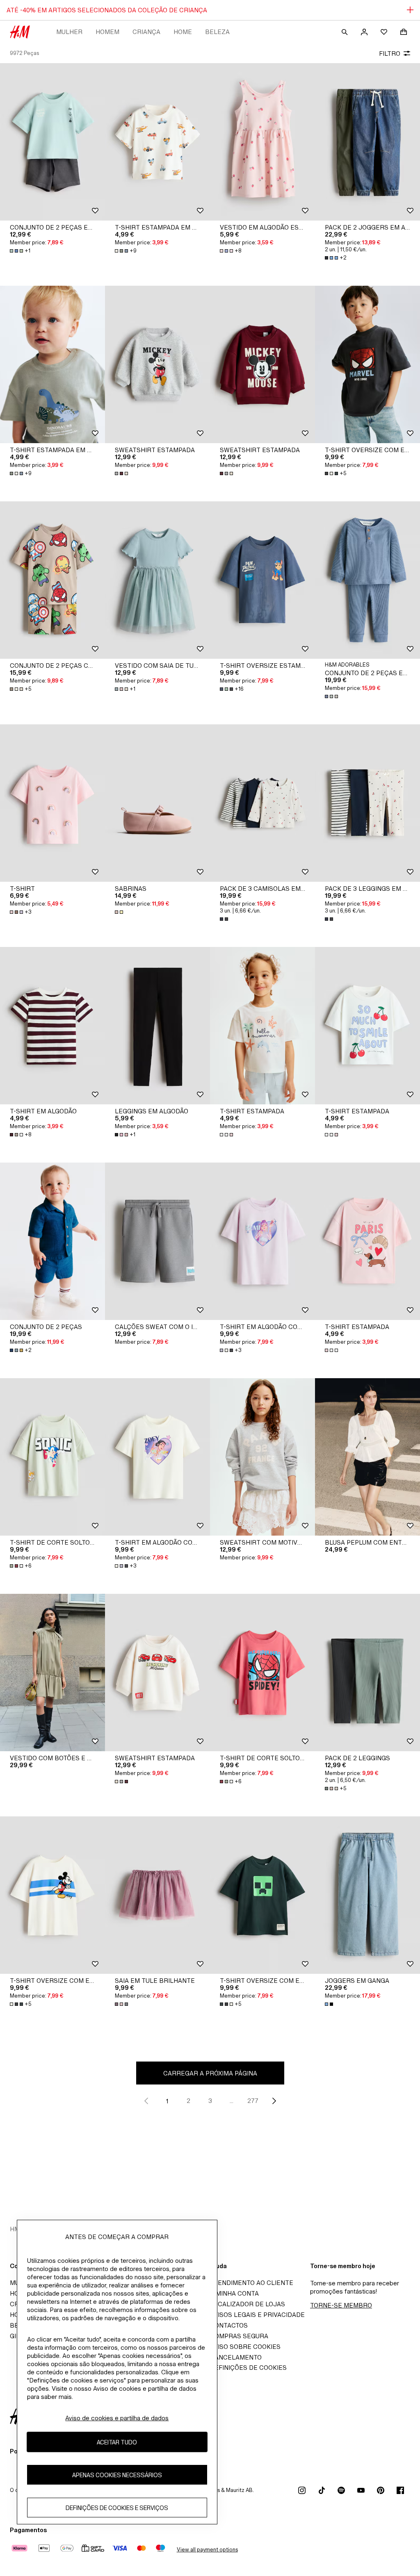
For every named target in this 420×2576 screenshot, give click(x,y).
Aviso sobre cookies (245, 2347)
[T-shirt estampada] (262, 1026)
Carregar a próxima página (210, 2073)
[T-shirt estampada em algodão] (157, 142)
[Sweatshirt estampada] (157, 364)
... (232, 2101)
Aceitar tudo (117, 2442)
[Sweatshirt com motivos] (262, 1457)
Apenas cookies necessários (117, 2475)
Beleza (217, 32)
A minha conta (234, 2293)
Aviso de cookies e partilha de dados (117, 2418)
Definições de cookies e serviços (117, 2508)
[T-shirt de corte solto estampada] (52, 1457)
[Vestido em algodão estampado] (262, 142)
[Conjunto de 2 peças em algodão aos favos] (367, 580)
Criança (146, 32)
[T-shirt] (52, 803)
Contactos (229, 2325)
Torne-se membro (341, 2305)
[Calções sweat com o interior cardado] (157, 1241)
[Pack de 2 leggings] (367, 1673)
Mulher (69, 32)
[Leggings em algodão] (157, 1026)
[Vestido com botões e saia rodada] (52, 1673)
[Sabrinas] (157, 803)
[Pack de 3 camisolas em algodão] (262, 803)
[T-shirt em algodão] (52, 1026)
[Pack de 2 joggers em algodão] (367, 142)
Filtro (390, 53)
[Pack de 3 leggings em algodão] (367, 803)
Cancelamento (236, 2357)
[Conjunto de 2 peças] (52, 1241)
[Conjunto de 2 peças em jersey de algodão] (52, 142)
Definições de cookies (248, 2368)
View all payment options (207, 2550)
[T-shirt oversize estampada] (262, 580)
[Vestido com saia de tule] (157, 580)
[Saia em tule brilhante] (157, 1895)
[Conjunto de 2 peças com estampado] (52, 580)
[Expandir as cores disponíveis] (122, 473)
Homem (107, 32)
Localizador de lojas (248, 2304)
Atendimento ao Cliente (252, 2283)
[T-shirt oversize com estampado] (367, 364)
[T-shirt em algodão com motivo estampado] (262, 1241)
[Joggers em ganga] (367, 1895)
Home (183, 32)
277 (253, 2101)
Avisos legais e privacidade (257, 2315)
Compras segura (239, 2336)
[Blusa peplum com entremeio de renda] (367, 1457)
